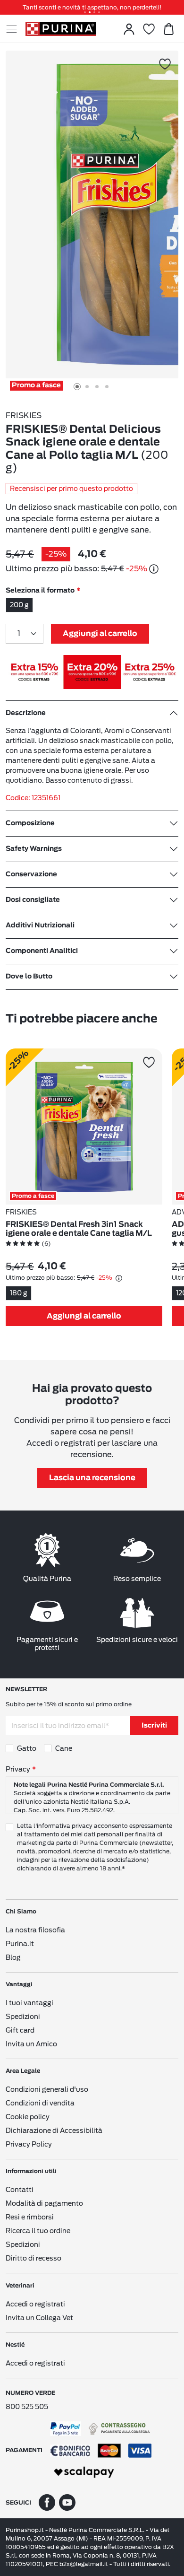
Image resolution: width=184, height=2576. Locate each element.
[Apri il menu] (16, 29)
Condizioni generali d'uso (47, 2089)
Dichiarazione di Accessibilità (54, 2131)
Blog (13, 1957)
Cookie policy (28, 2117)
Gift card (20, 2030)
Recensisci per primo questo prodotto (71, 489)
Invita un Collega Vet (39, 2318)
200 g (19, 605)
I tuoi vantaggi (29, 2003)
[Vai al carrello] (168, 29)
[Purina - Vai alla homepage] (61, 29)
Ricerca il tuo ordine (38, 2231)
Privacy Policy (29, 2144)
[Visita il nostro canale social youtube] (67, 2502)
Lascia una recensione (92, 1478)
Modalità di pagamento (44, 2203)
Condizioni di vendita (40, 2103)
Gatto (27, 1748)
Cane (64, 1748)
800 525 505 (27, 2407)
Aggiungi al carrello (100, 634)
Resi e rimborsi (30, 2217)
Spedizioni (23, 2017)
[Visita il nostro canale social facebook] (47, 2502)
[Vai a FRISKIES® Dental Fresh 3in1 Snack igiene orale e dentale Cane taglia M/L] (84, 1126)
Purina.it (20, 1944)
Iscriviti (154, 1726)
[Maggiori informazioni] (154, 569)
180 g (19, 1293)
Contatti (20, 2190)
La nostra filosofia (35, 1930)
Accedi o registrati (35, 2304)
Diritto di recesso (33, 2258)
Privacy (18, 1769)
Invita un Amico (31, 2044)
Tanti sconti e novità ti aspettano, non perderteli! (92, 7)
